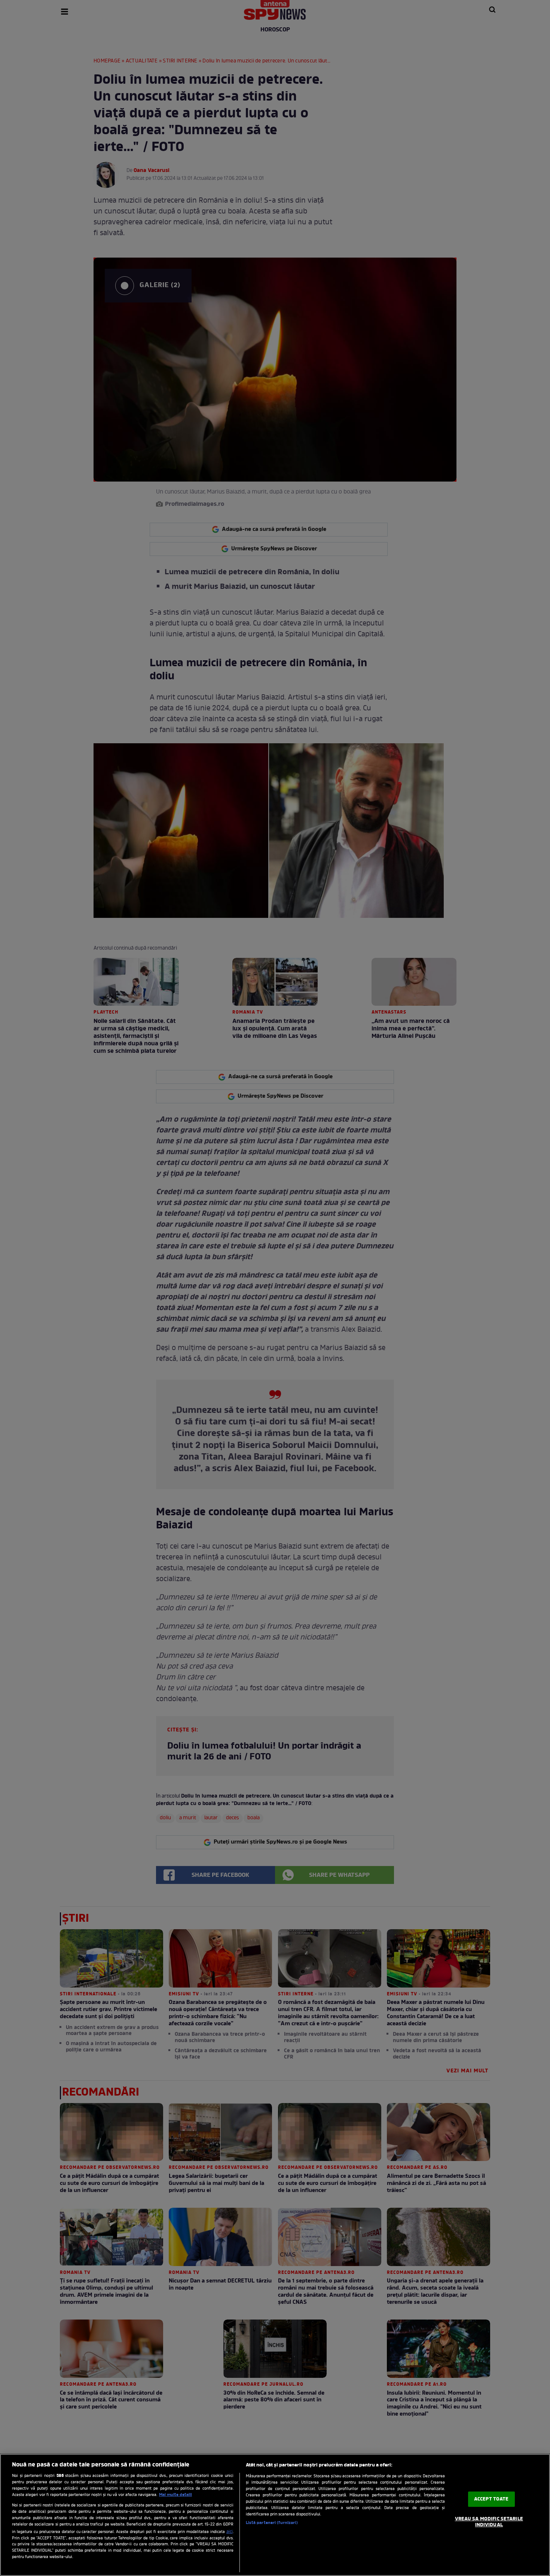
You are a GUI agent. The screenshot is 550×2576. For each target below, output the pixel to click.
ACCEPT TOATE (491, 2499)
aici (230, 2532)
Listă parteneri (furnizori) (272, 2523)
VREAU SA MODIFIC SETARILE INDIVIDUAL (489, 2522)
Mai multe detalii (175, 2495)
